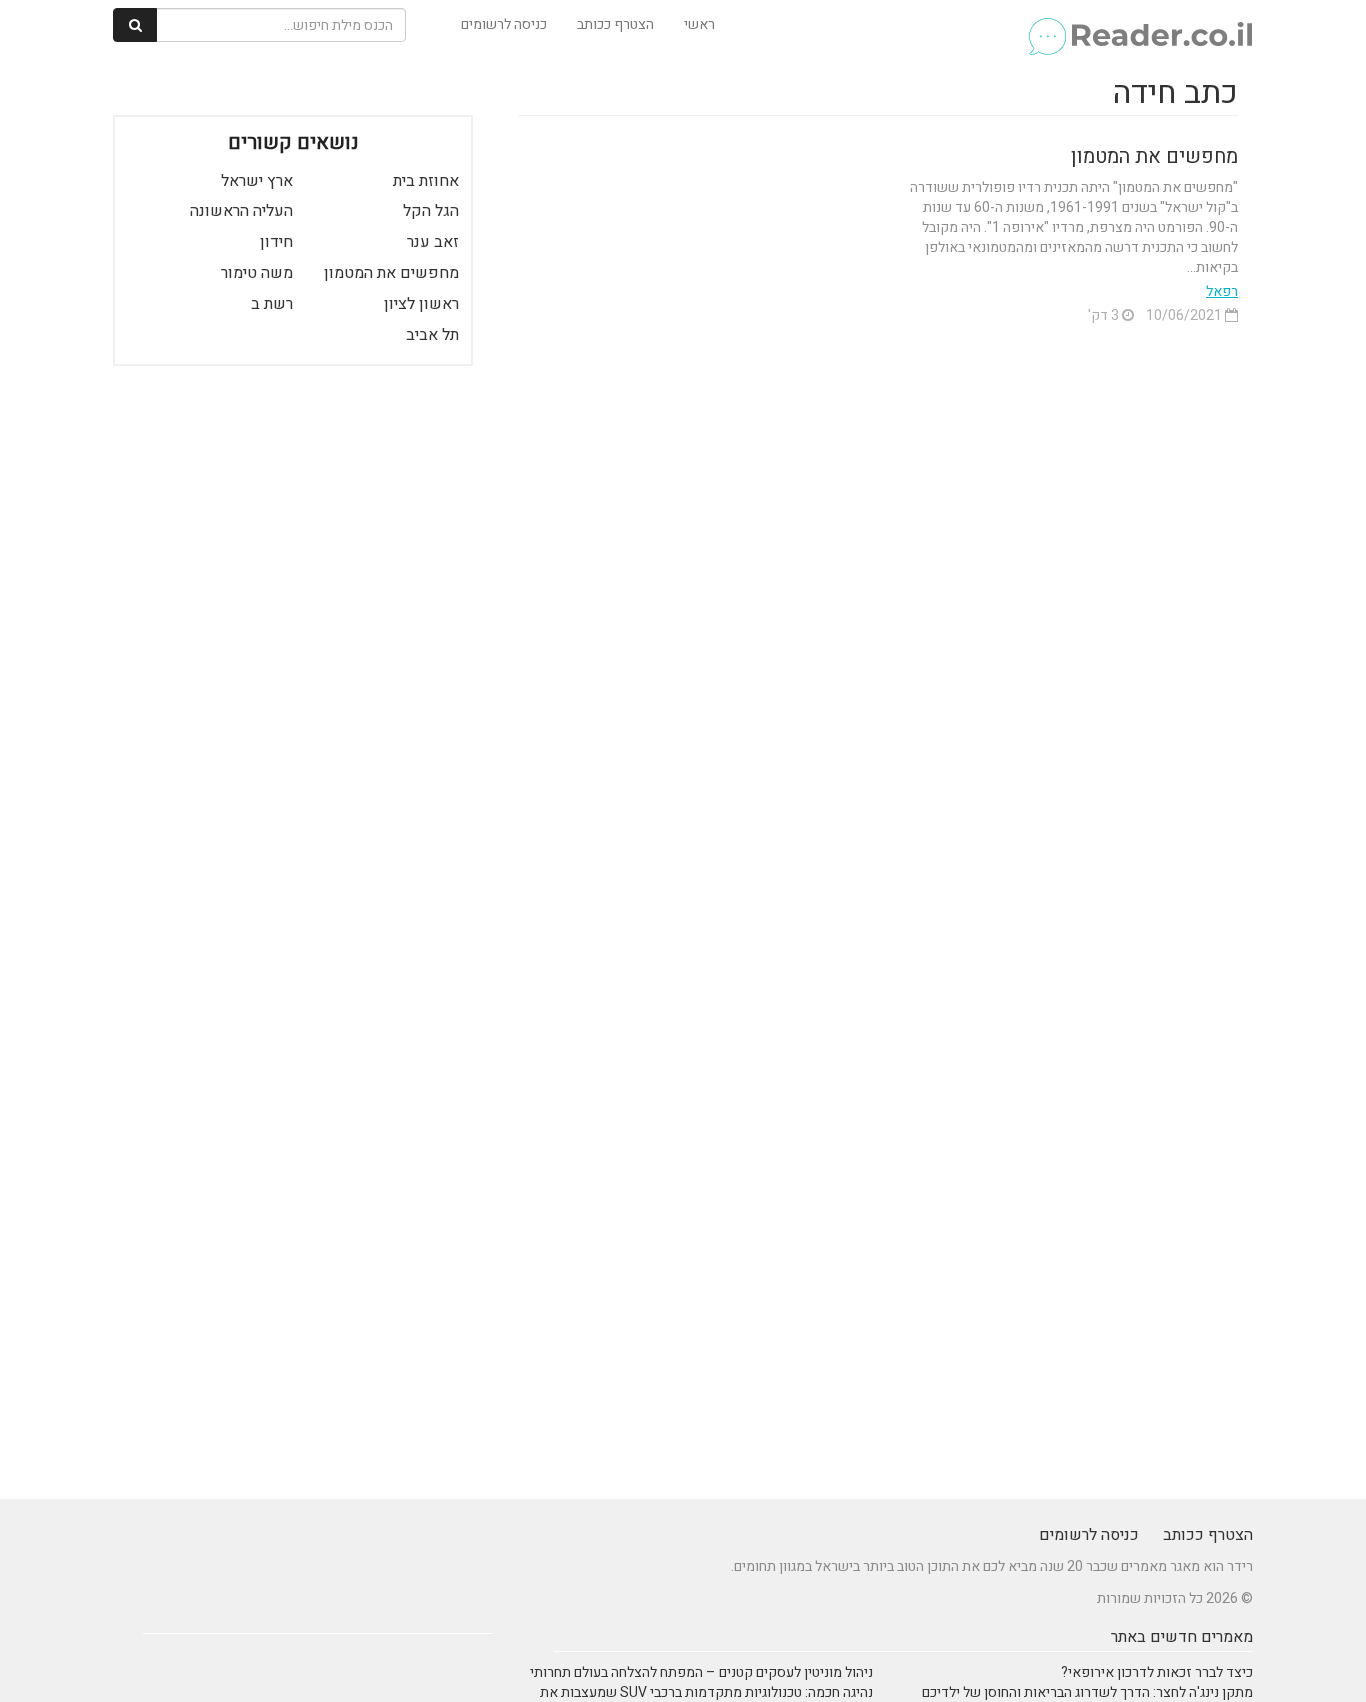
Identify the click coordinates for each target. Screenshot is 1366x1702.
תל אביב (432, 335)
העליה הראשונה (241, 211)
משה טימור (257, 273)
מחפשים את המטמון (1154, 156)
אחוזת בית (426, 181)
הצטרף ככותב (615, 24)
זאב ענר (433, 242)
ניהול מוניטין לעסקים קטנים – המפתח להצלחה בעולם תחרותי (701, 1672)
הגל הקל (431, 211)
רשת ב (272, 304)
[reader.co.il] (1139, 25)
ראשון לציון (421, 304)
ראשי (699, 24)
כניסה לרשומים (504, 24)
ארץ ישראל (257, 181)
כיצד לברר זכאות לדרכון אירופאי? (1157, 1672)
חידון (276, 242)
